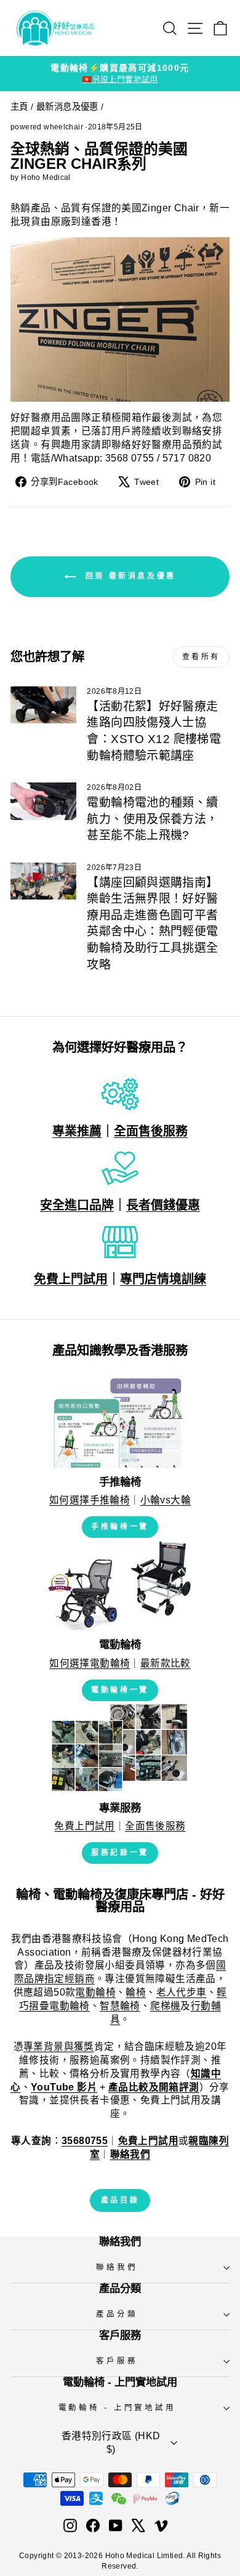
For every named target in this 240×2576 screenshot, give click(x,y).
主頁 (19, 107)
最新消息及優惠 (67, 107)
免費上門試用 (71, 1279)
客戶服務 (117, 2361)
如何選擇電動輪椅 (90, 1663)
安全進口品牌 (77, 1205)
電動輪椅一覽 (120, 1690)
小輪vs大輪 (166, 1500)
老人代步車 (182, 1992)
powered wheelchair (47, 127)
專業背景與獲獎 (59, 2046)
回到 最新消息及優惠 (129, 576)
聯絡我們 (117, 2267)
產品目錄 (120, 2200)
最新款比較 (166, 1663)
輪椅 (136, 1992)
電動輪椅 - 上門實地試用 (117, 2408)
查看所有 (201, 657)
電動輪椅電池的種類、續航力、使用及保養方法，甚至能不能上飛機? (152, 819)
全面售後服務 (151, 1131)
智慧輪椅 (120, 2006)
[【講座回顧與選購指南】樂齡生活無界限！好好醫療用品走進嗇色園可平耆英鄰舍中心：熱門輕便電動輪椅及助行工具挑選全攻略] (43, 881)
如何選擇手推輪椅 (90, 1500)
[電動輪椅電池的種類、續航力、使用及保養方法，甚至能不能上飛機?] (43, 801)
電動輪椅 (95, 1992)
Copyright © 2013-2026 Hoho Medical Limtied (101, 2556)
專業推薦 (77, 1131)
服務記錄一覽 (120, 1853)
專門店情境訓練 (163, 1279)
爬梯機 (165, 2006)
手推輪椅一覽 (120, 1527)
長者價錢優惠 (163, 1205)
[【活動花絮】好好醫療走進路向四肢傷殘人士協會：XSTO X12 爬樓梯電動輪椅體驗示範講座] (43, 705)
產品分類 (117, 2314)
